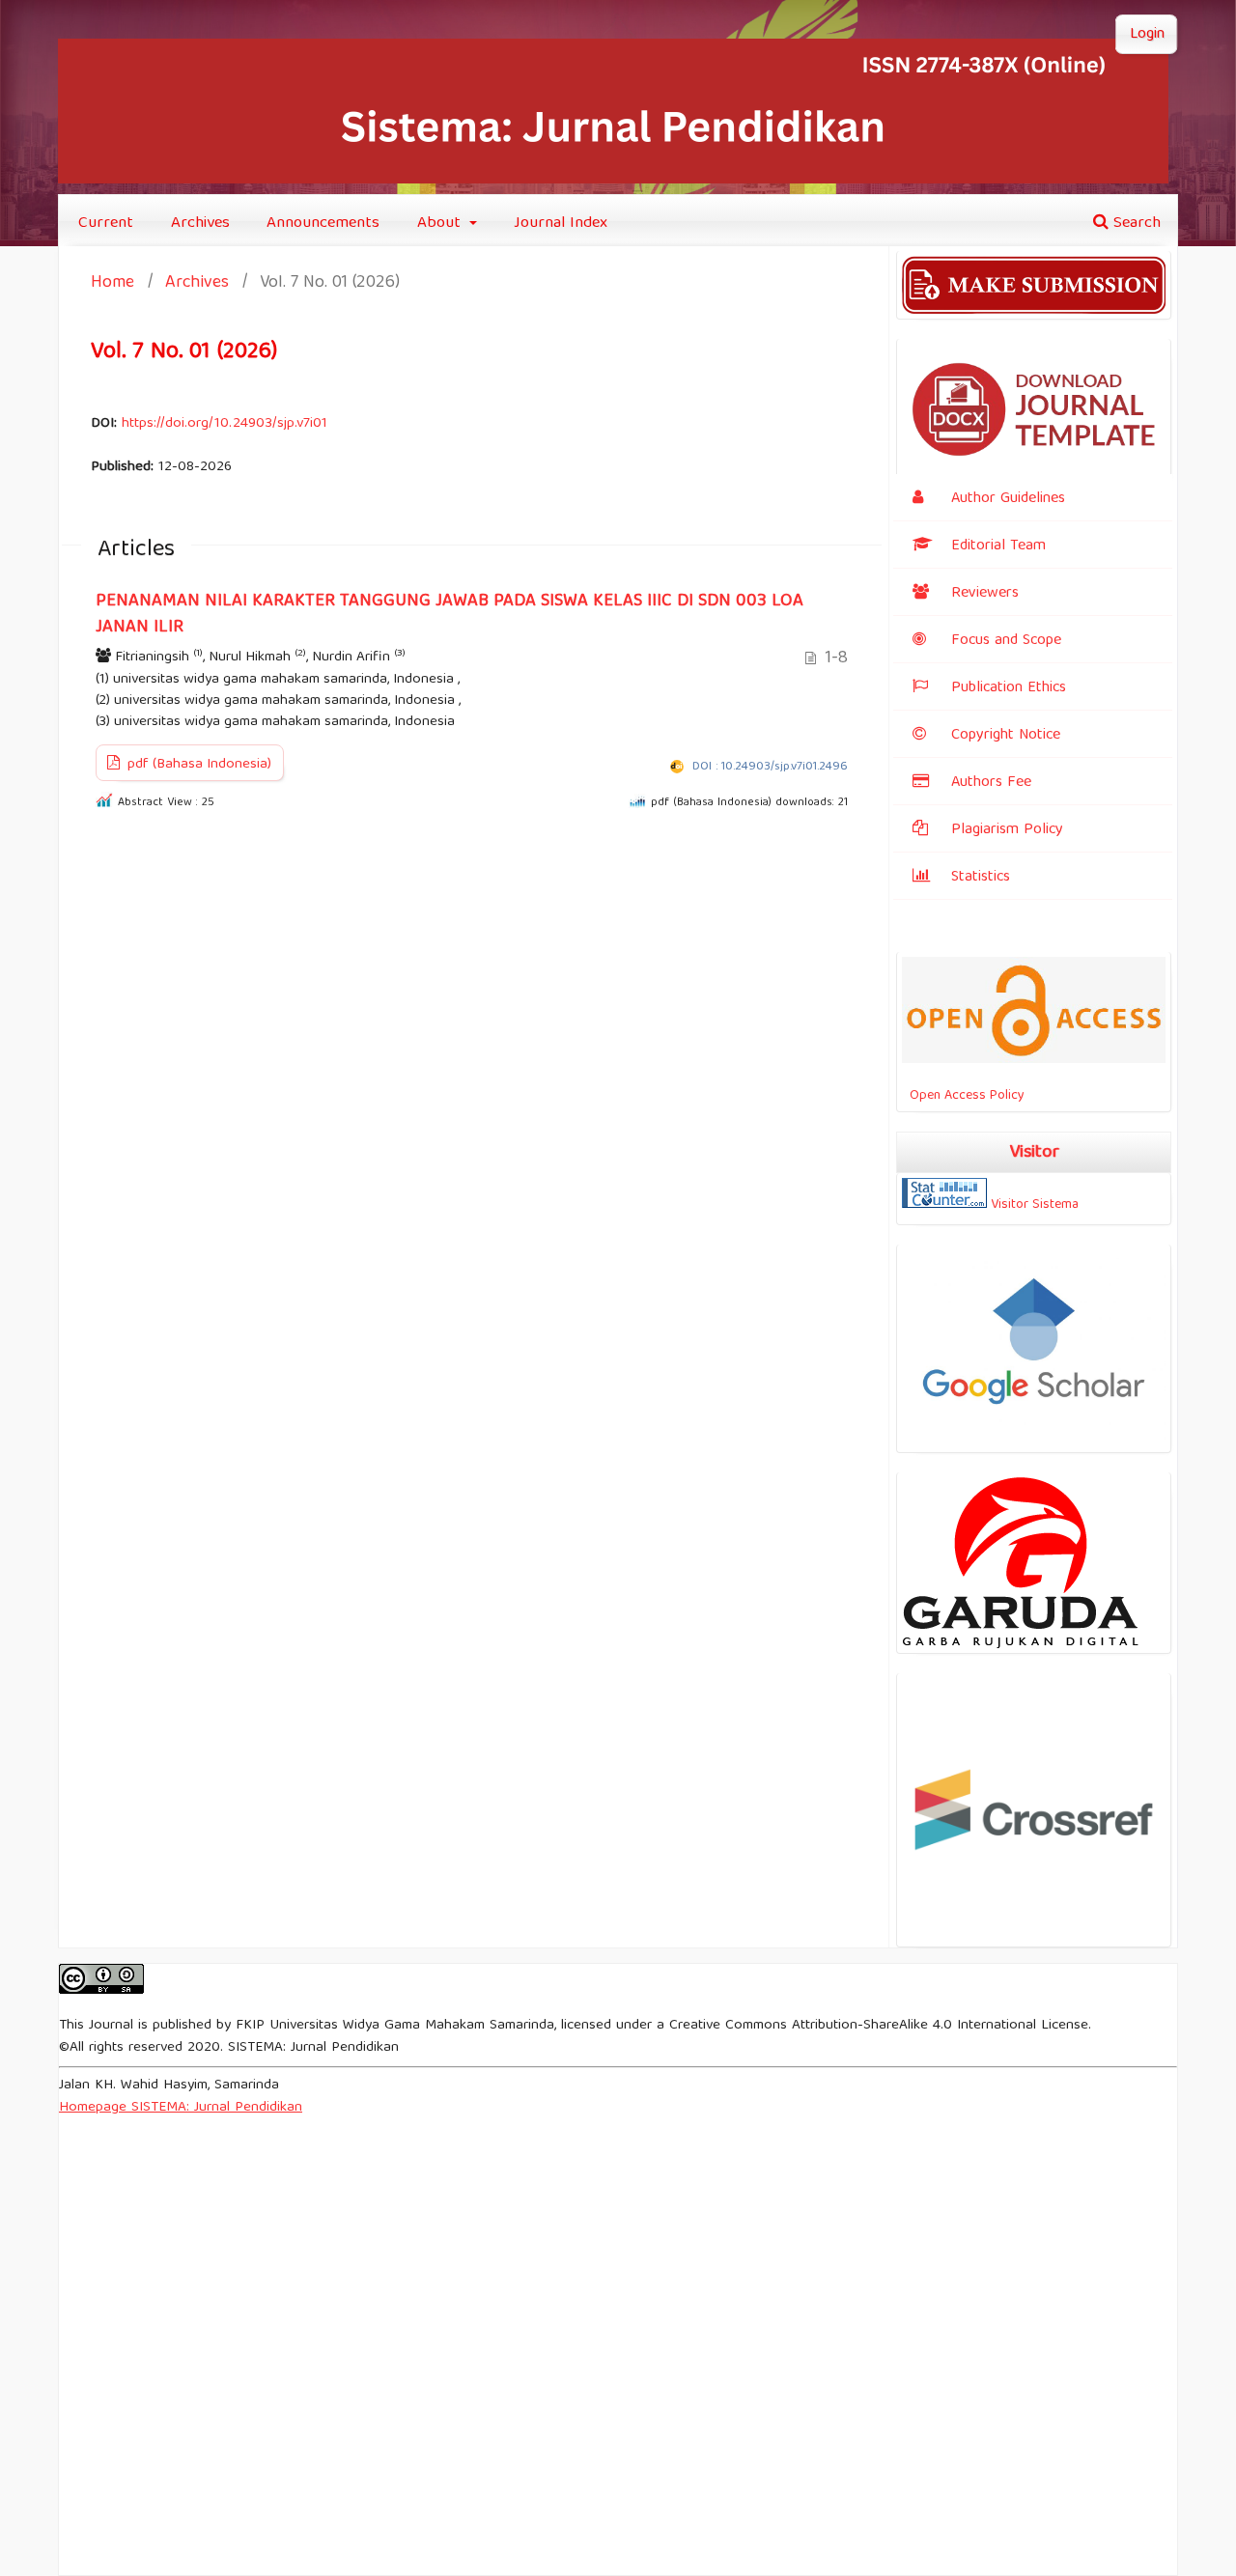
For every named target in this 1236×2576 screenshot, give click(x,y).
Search (1135, 224)
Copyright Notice (1006, 736)
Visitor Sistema (1035, 1205)
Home (112, 284)
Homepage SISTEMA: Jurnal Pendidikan (181, 2108)
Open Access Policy (963, 1096)
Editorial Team (998, 546)
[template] (1034, 472)
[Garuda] (1023, 1645)
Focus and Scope (1006, 641)
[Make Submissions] (1034, 311)
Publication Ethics (1009, 688)
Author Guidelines (1008, 499)
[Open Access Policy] (1034, 1060)
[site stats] (944, 1205)
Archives (200, 224)
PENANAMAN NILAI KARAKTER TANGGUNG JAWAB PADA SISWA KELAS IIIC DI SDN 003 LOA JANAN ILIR (449, 615)
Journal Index (561, 224)
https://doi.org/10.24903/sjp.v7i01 (225, 424)
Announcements (323, 224)
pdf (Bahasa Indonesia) (197, 765)
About (441, 224)
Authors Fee (991, 783)
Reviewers (985, 594)
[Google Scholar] (1034, 1444)
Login (1147, 35)
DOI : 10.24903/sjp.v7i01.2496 (770, 767)
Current (106, 224)
